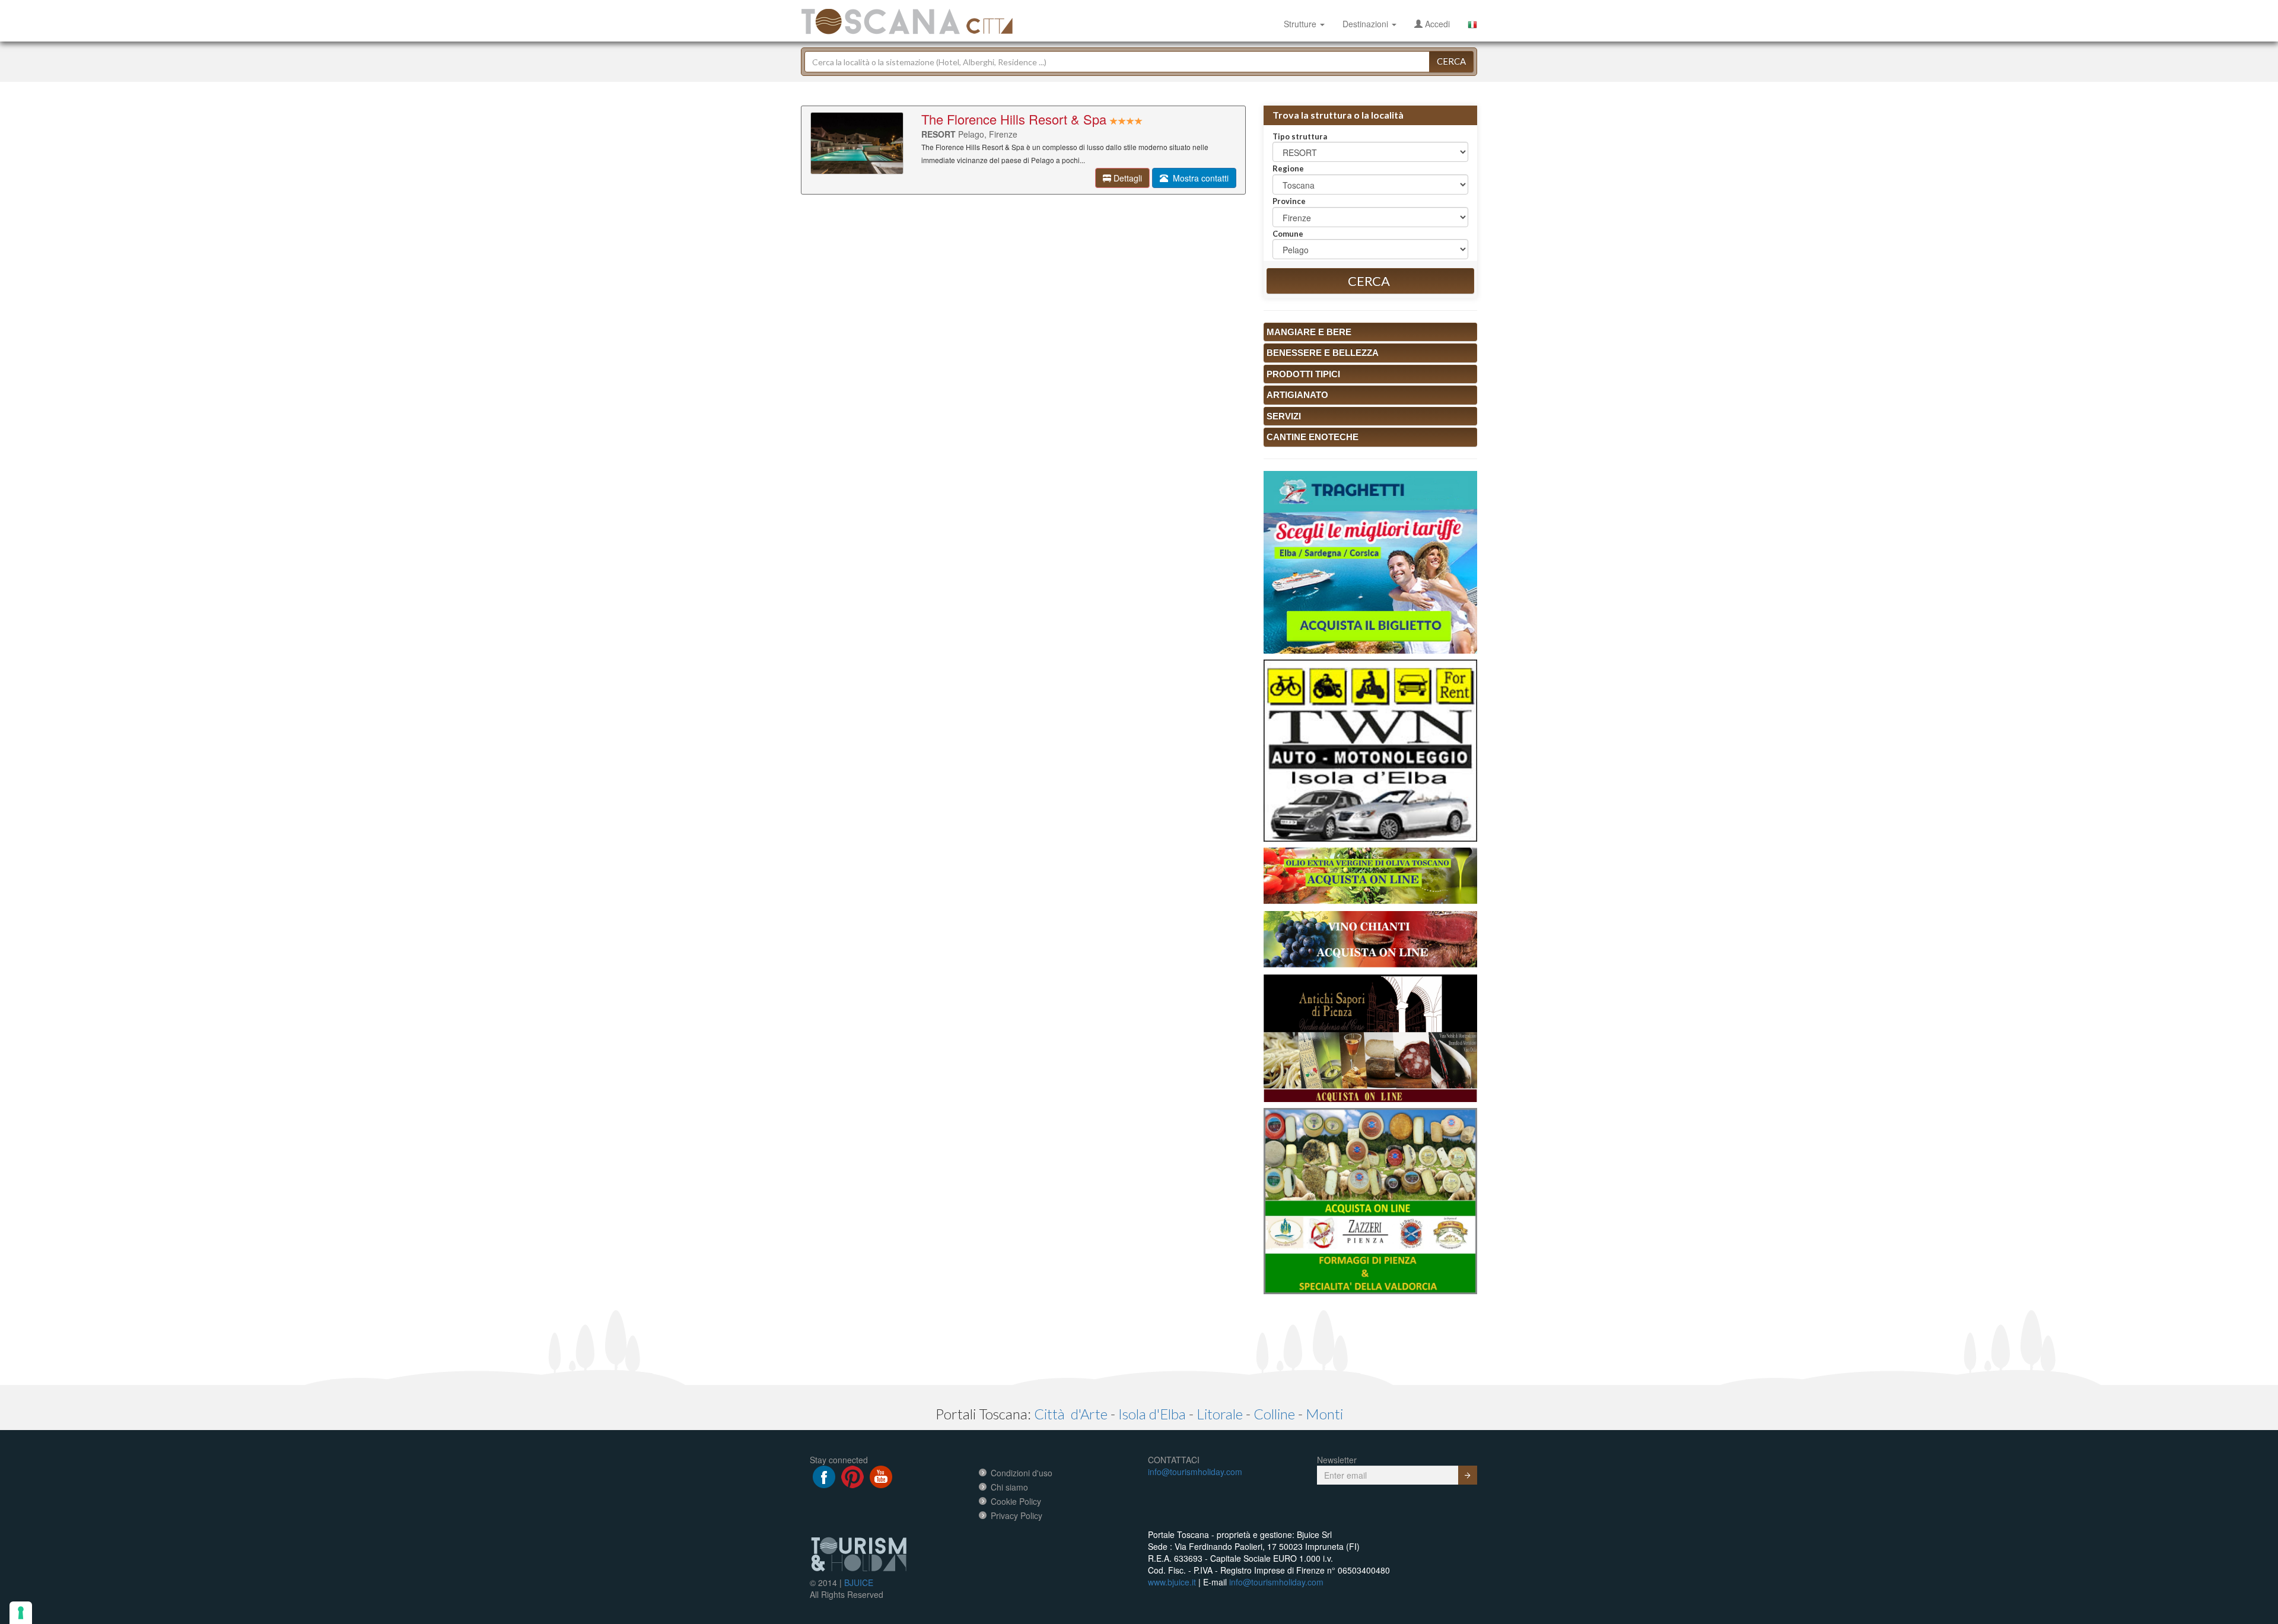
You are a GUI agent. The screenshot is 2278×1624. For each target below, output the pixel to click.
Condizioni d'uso (1022, 1473)
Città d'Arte (1071, 1414)
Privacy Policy (1016, 1515)
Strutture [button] (1301, 24)
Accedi (1436, 24)
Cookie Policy (1016, 1501)
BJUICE (859, 1582)
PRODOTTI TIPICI (1303, 374)
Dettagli (1127, 178)
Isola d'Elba (1152, 1414)
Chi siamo (1009, 1487)
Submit (1468, 1475)
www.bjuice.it (1172, 1582)
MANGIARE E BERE (1309, 332)
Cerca (1451, 61)
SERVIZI (1284, 416)
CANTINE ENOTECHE (1313, 437)
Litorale (1220, 1414)
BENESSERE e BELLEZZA (1323, 353)
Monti (1324, 1414)
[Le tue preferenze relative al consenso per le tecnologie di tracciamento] (21, 1613)
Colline (1274, 1414)
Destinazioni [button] (1367, 24)
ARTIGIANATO (1297, 395)
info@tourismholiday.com (1195, 1472)
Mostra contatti (1198, 178)
